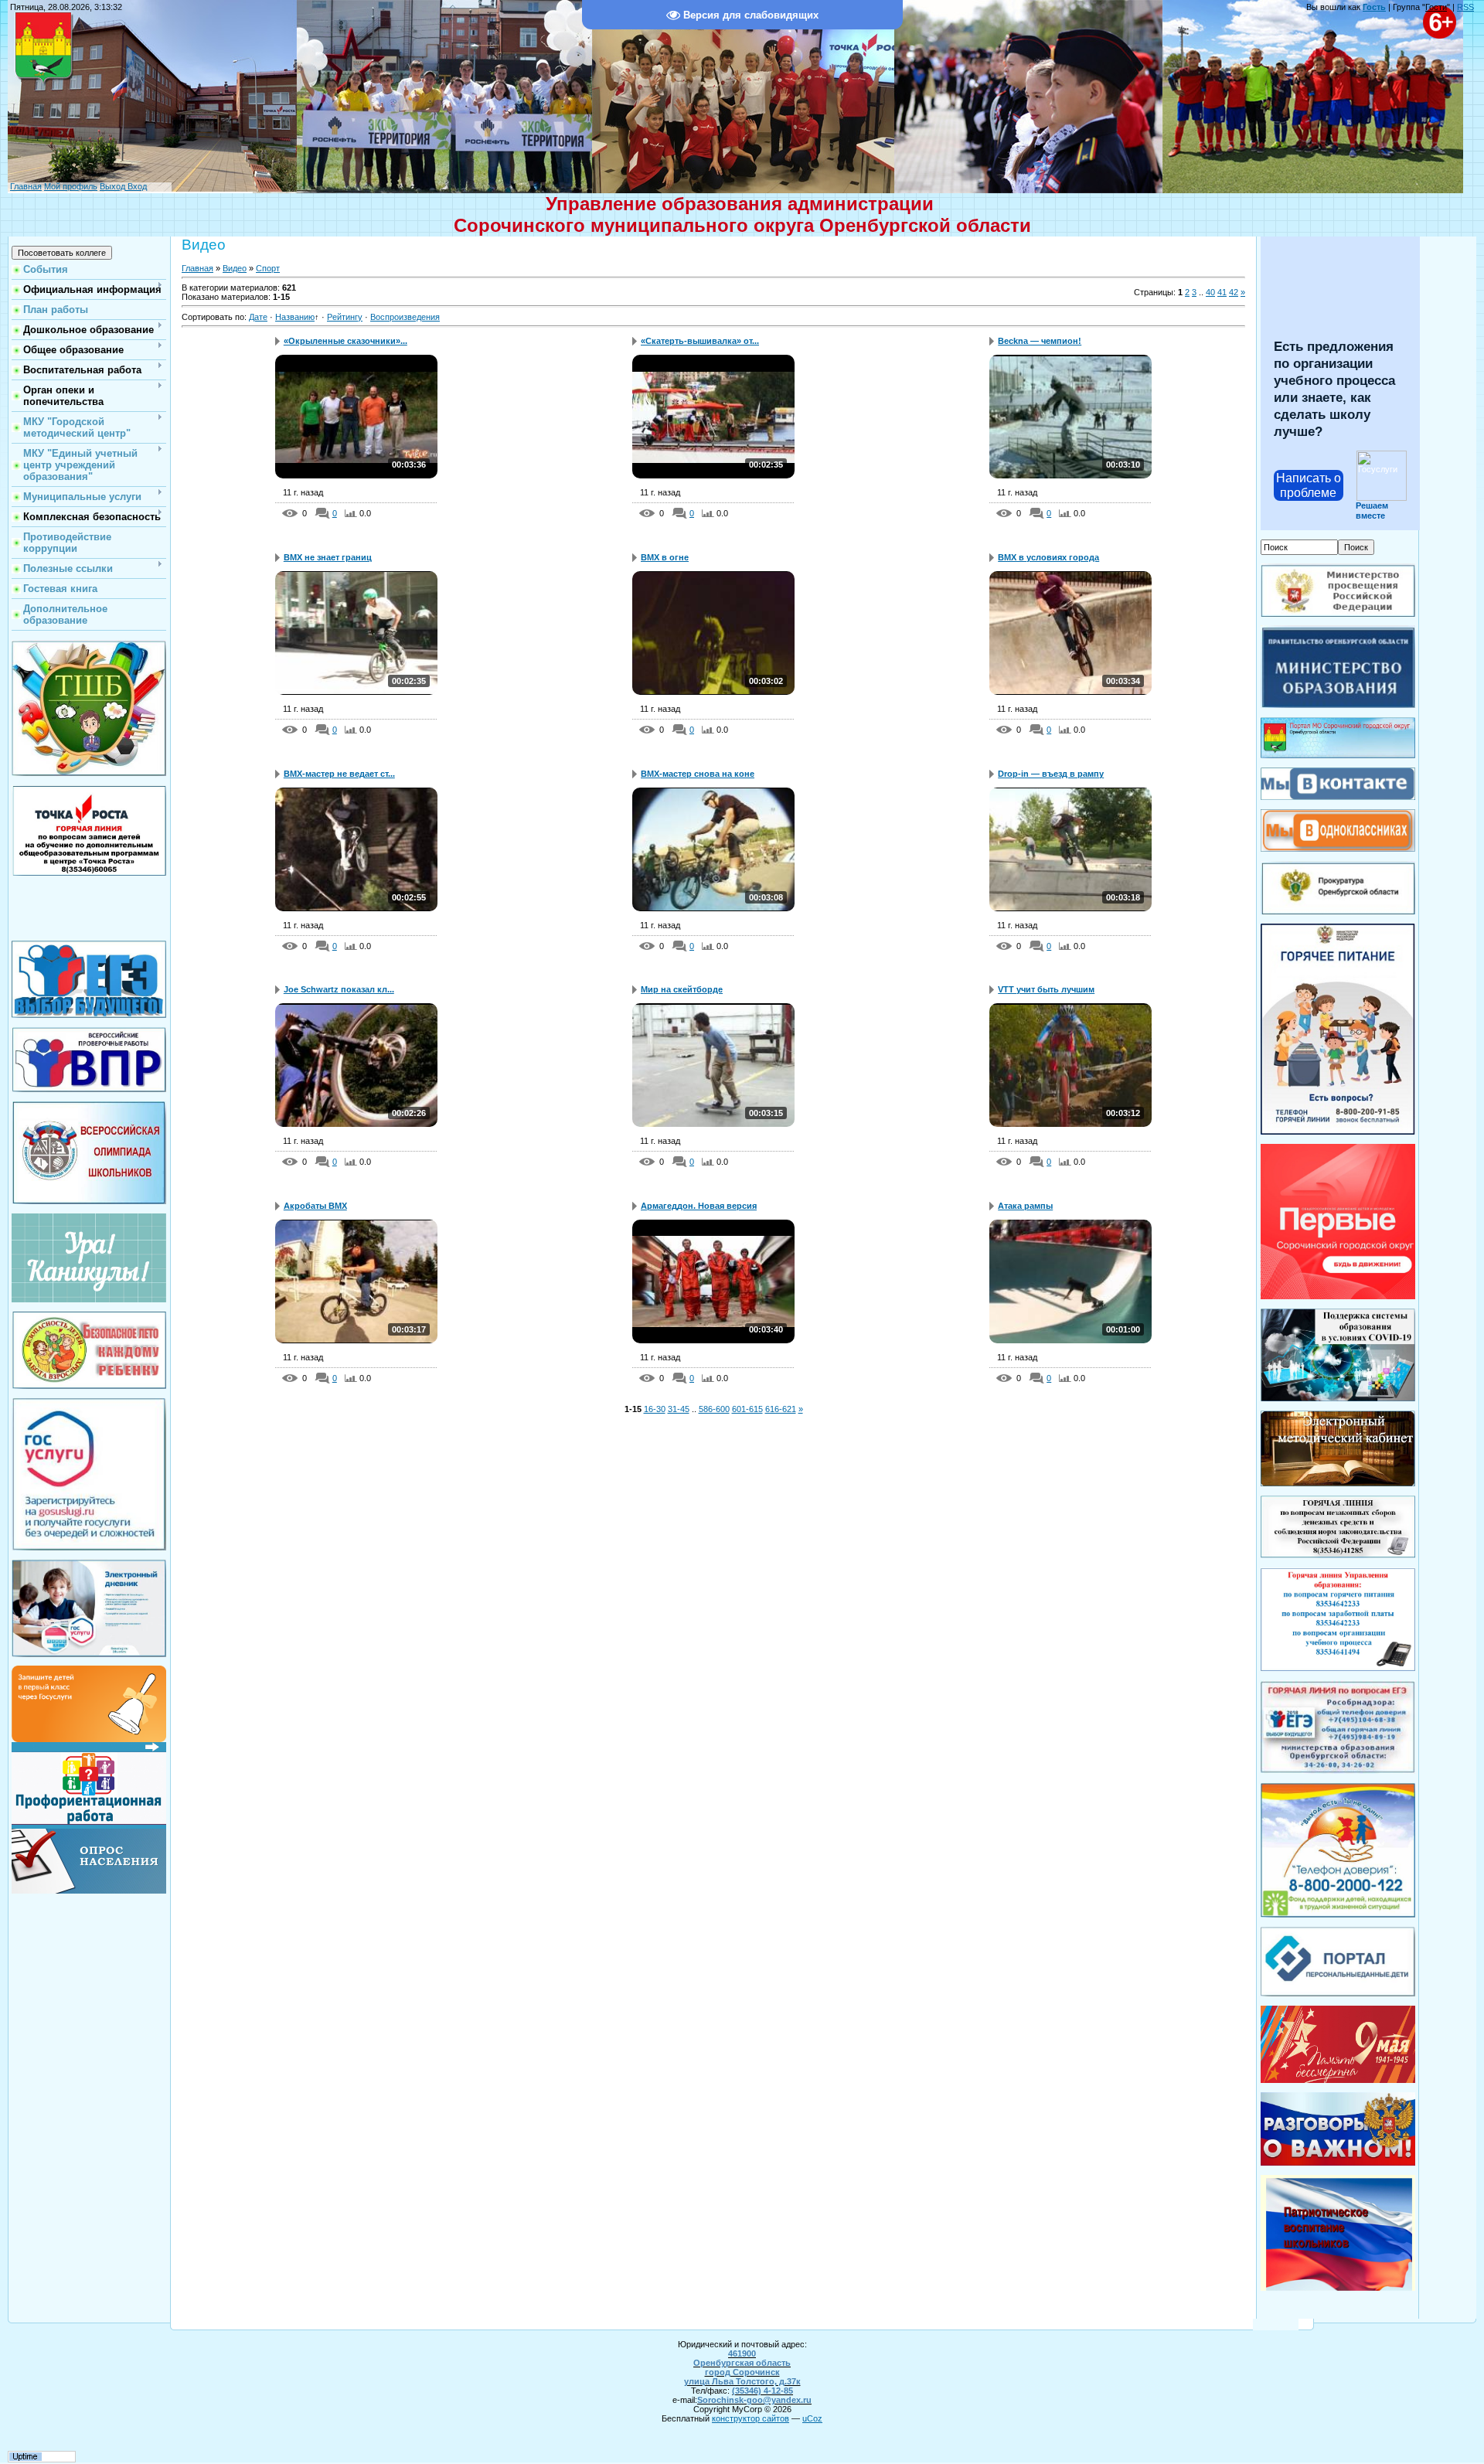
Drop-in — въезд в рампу (1051, 774)
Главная (26, 186)
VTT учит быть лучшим (1046, 989)
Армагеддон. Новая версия (699, 1206)
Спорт (268, 268)
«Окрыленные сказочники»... (345, 341)
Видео (235, 268)
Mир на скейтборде (682, 989)
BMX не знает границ (328, 557)
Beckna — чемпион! (1040, 341)
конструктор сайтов (751, 2418)
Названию (295, 317)
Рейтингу (345, 317)
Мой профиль (71, 186)
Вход (136, 186)
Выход (112, 186)
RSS (1465, 7)
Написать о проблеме (1309, 485)
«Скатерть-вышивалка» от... (700, 341)
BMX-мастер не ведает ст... (339, 774)
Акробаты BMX (315, 1206)
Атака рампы (1025, 1206)
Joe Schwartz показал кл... (339, 989)
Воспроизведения (405, 317)
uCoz (812, 2418)
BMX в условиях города (1048, 557)
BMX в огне (665, 557)
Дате (258, 317)
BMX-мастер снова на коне (698, 774)
